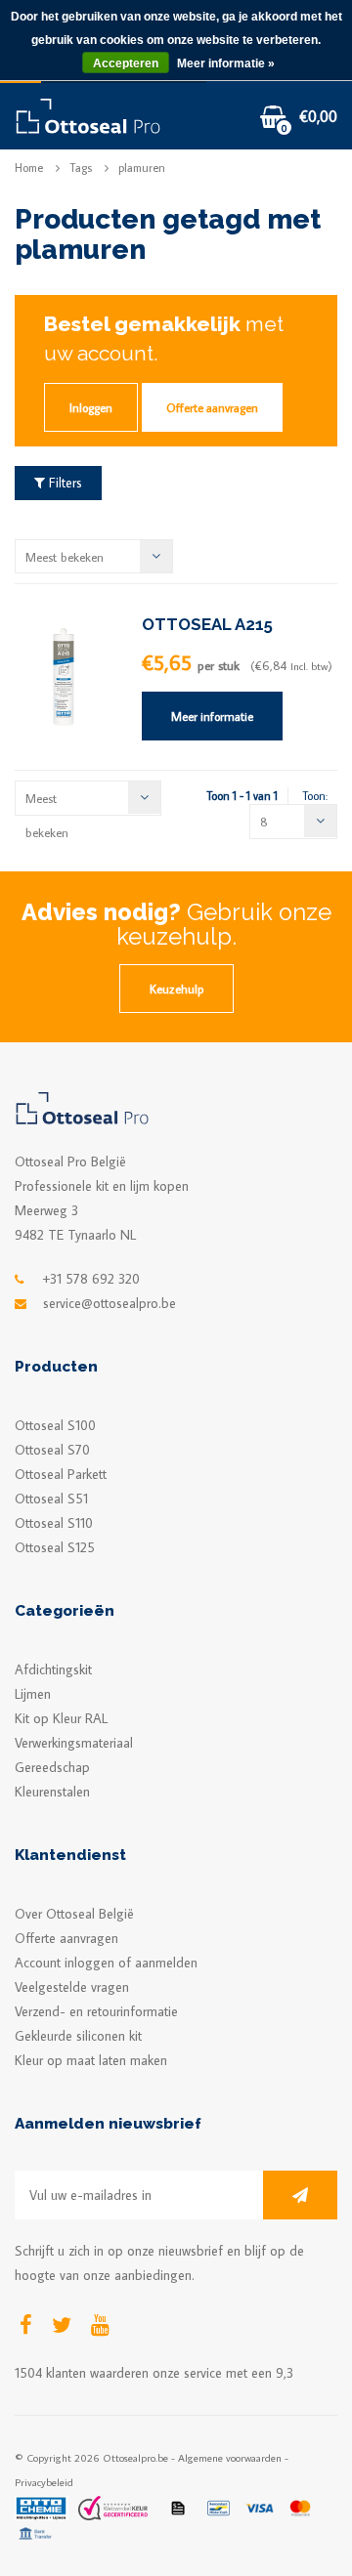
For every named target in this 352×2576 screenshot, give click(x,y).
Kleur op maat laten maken (91, 2060)
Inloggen (91, 407)
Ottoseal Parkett (61, 1474)
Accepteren (126, 63)
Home (29, 168)
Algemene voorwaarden (230, 2457)
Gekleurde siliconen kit (78, 2036)
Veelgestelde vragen (72, 1987)
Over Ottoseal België (74, 1914)
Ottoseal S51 (51, 1499)
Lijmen (33, 1694)
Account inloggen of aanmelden (106, 1963)
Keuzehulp (176, 989)
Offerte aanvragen (212, 407)
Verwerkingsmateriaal (74, 1743)
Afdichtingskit (53, 1669)
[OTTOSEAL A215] (64, 675)
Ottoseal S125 (55, 1547)
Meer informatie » (226, 63)
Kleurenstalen (52, 1792)
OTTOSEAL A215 (207, 624)
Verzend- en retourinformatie (96, 2011)
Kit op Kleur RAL (61, 1718)
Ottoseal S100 (55, 1425)
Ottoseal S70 (52, 1450)
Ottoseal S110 (54, 1523)
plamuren (142, 168)
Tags (81, 168)
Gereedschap (52, 1767)
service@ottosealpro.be (110, 1303)
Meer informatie (212, 716)
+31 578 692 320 (91, 1279)
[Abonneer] (300, 2195)
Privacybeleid (44, 2482)
